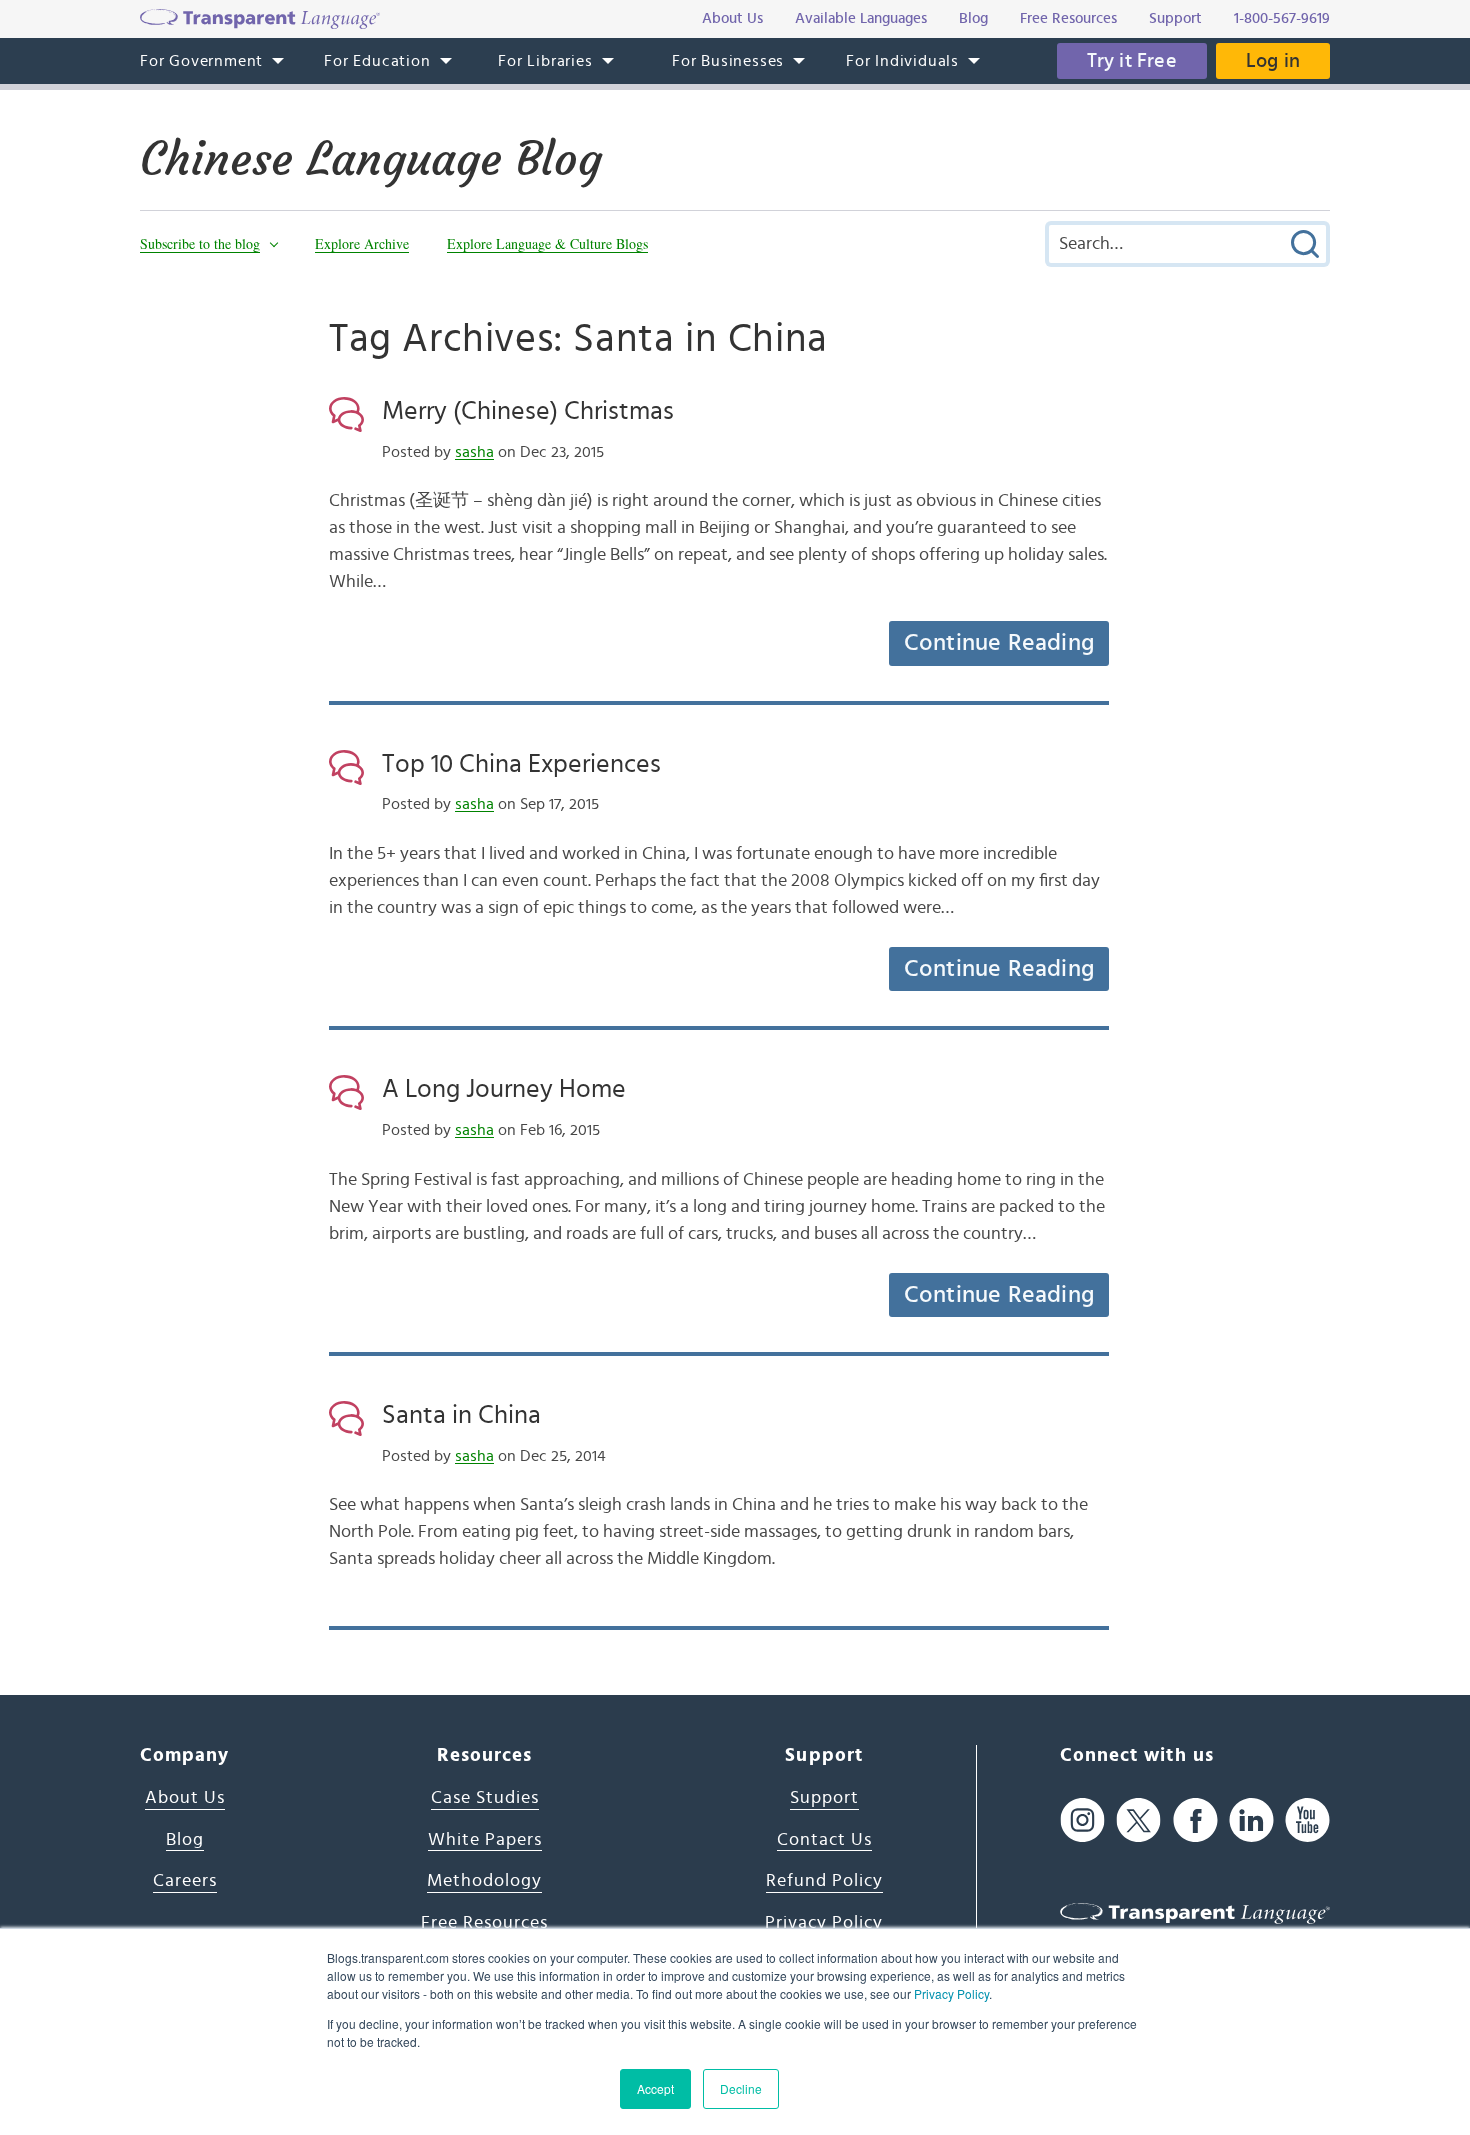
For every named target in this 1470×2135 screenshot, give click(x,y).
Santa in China (461, 1415)
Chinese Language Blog (371, 159)
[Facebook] (1195, 1820)
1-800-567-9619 (1282, 18)
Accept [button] (655, 2088)
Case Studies (485, 1798)
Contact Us (824, 1840)
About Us (185, 1798)
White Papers (485, 1840)
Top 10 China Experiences (521, 764)
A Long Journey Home (504, 1089)
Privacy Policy (951, 1993)
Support (824, 1798)
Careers (185, 1881)
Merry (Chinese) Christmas (528, 411)
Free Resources (484, 1923)
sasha (474, 452)
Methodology (484, 1881)
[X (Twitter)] (1138, 1820)
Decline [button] (741, 2088)
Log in (1273, 61)
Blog (185, 1840)
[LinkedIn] (1251, 1820)
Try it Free (1132, 61)
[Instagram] (1082, 1820)
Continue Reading (999, 643)
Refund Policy (824, 1881)
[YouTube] (1307, 1820)
